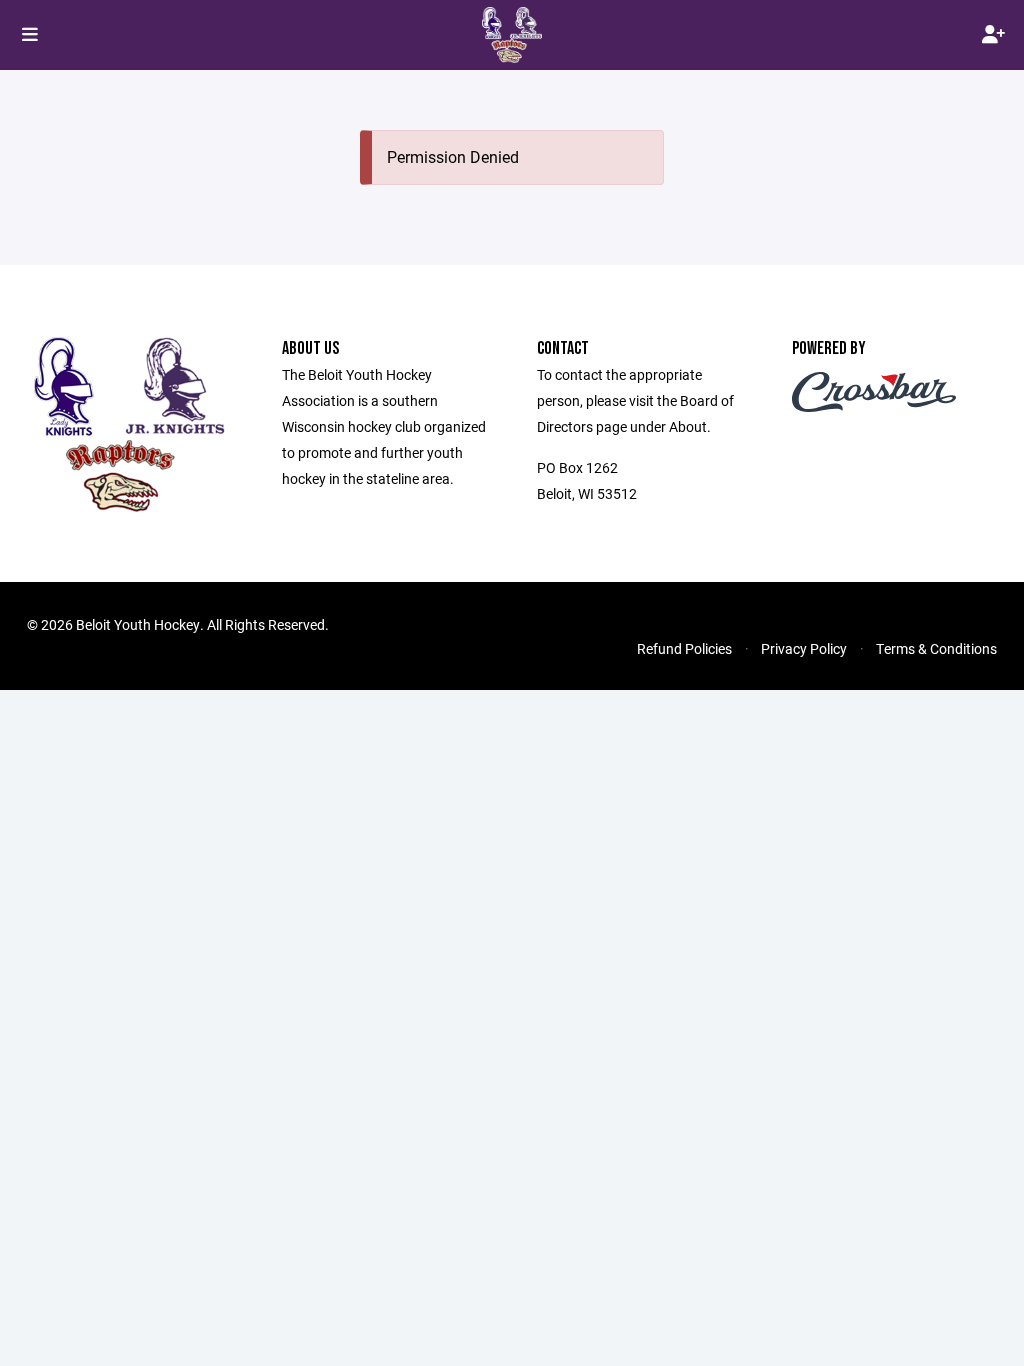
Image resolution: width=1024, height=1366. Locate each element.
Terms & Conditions (936, 648)
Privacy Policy (804, 648)
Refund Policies (684, 648)
